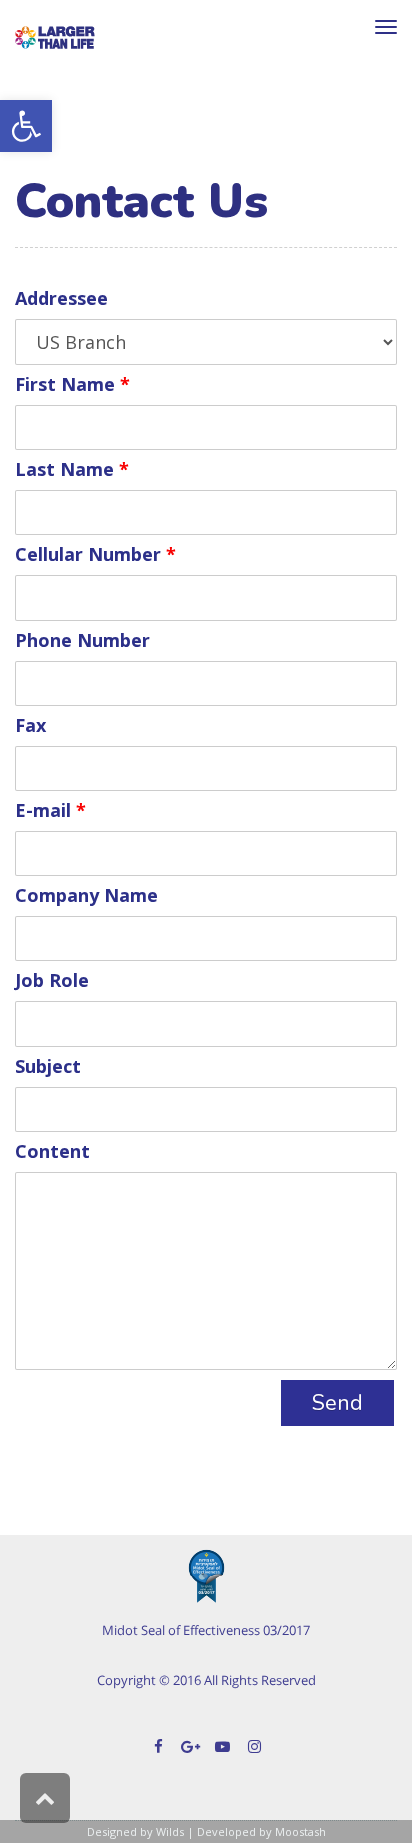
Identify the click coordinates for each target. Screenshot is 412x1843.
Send (337, 1403)
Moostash (300, 1831)
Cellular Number (95, 555)
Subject (48, 1067)
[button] (26, 126)
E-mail (50, 811)
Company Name (86, 896)
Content (52, 1152)
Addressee (61, 299)
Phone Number (82, 641)
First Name (72, 385)
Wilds (170, 1831)
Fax (30, 726)
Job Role (52, 981)
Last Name (72, 470)
